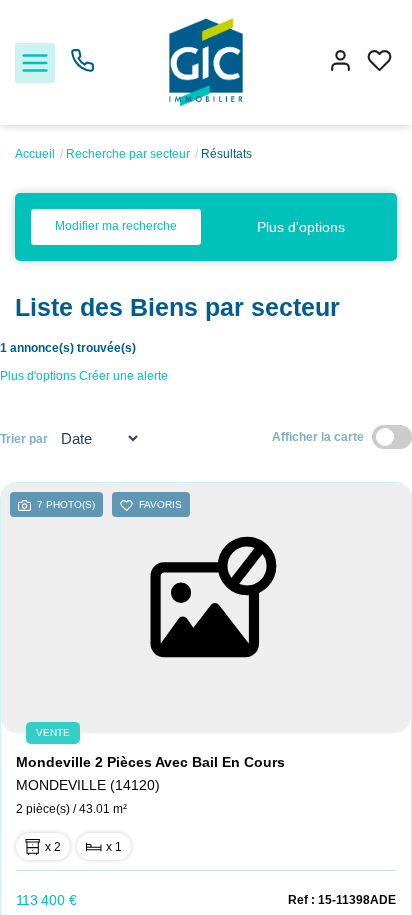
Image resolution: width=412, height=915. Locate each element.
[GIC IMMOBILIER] (206, 61)
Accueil (35, 154)
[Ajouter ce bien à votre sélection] (126, 508)
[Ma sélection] (379, 62)
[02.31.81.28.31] (82, 68)
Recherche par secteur (128, 154)
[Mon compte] (340, 62)
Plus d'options (301, 227)
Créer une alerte (123, 376)
